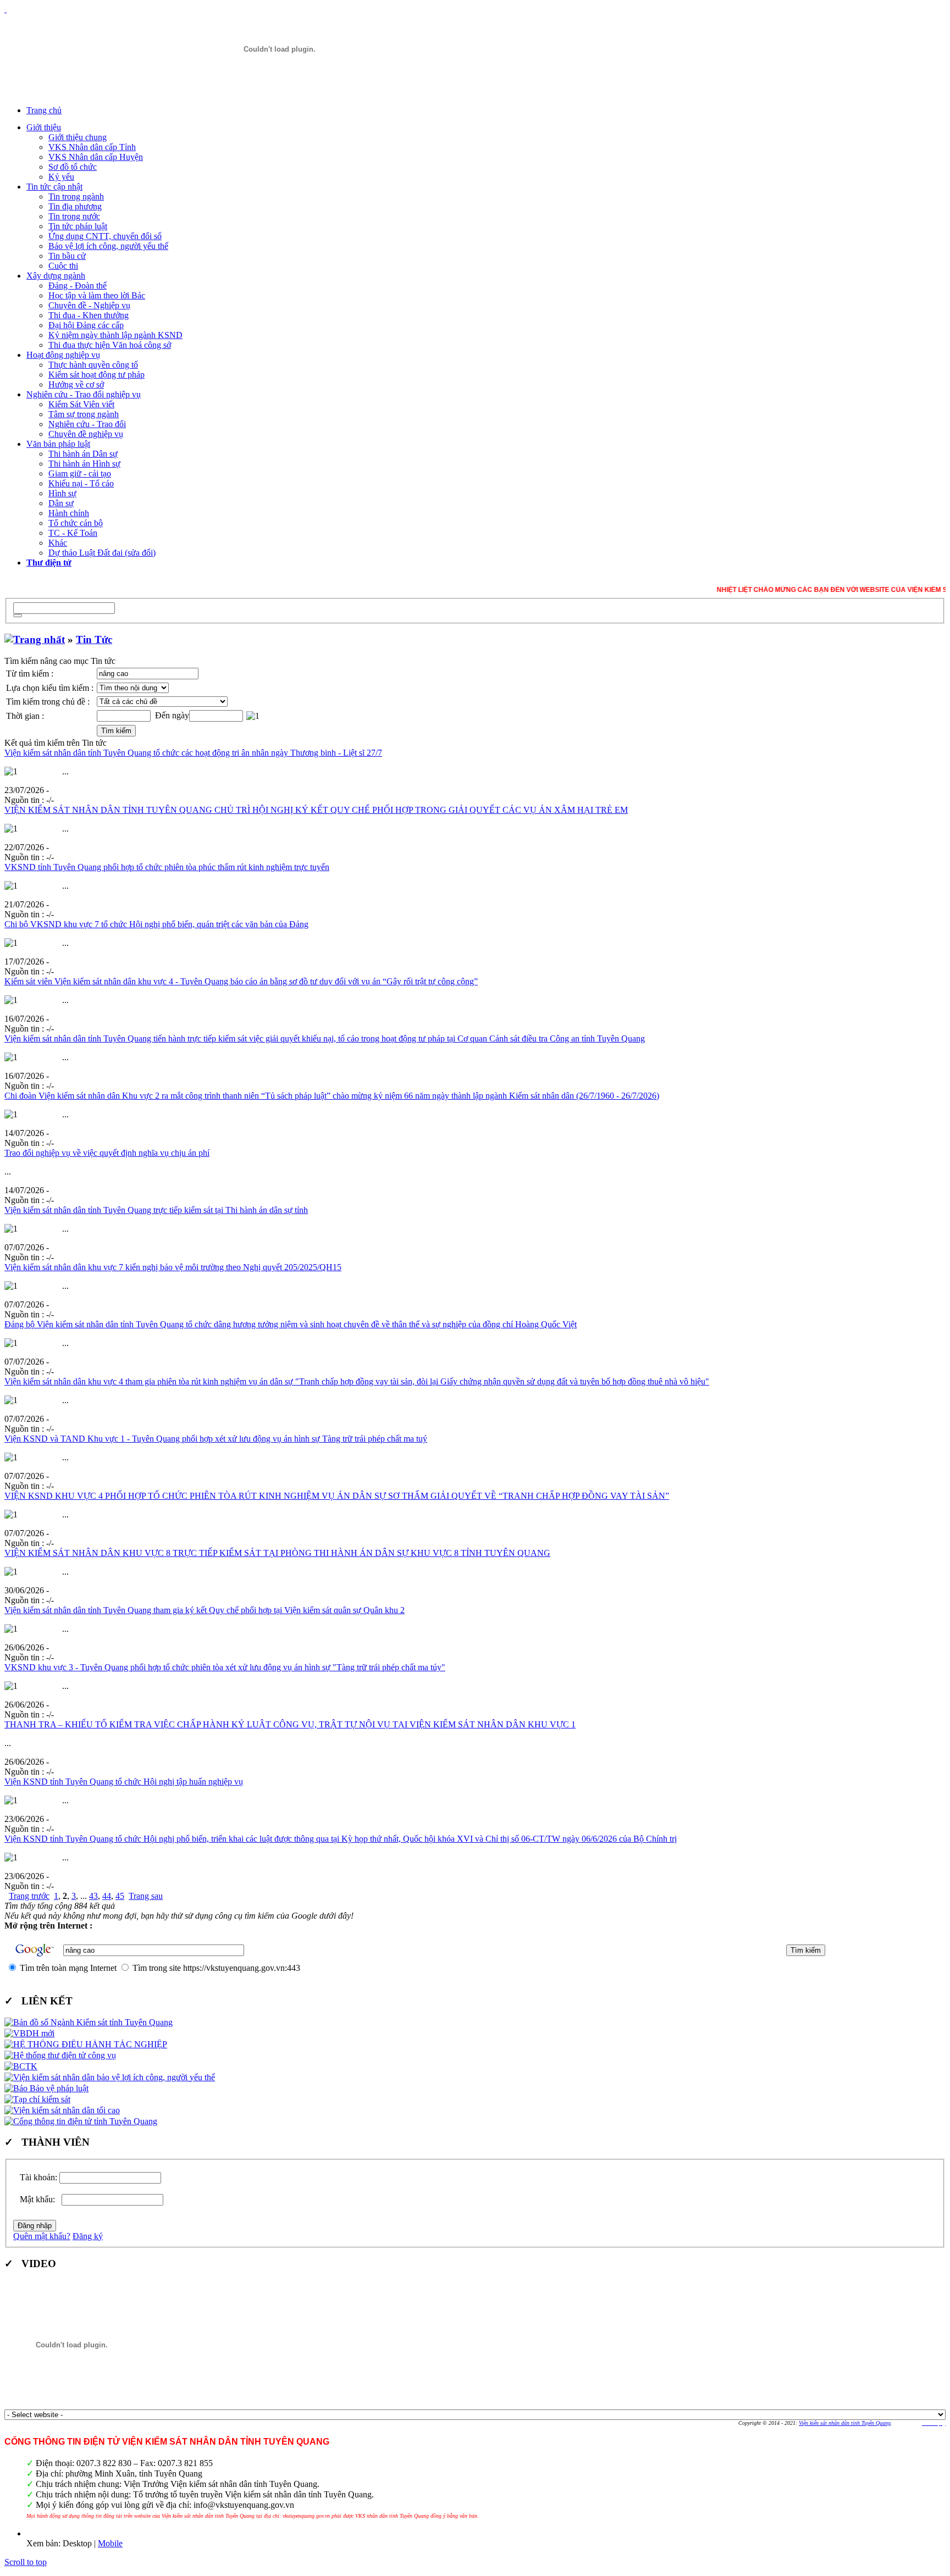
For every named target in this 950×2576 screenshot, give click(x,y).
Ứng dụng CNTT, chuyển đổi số (105, 236)
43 (93, 1896)
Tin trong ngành (76, 196)
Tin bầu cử (67, 256)
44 (107, 1896)
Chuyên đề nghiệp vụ (86, 434)
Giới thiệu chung (78, 137)
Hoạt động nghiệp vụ (63, 355)
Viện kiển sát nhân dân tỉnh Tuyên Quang (845, 2423)
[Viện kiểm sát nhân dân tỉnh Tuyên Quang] (279, 49)
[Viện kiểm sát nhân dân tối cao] (62, 2110)
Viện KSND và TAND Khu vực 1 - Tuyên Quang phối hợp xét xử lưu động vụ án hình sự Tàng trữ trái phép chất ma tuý (216, 1439)
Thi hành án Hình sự (84, 464)
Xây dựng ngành (56, 276)
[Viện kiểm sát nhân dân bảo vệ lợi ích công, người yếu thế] (110, 2077)
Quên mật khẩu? (42, 2236)
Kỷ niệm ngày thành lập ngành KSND (115, 335)
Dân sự (61, 503)
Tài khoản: (38, 2177)
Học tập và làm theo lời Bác (97, 295)
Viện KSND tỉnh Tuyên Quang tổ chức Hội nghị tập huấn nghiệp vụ (124, 1782)
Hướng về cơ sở (76, 384)
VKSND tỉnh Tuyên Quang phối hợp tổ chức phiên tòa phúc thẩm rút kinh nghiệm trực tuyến (167, 867)
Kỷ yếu (61, 177)
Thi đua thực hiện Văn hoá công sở (110, 345)
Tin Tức (94, 639)
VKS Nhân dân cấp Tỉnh (92, 147)
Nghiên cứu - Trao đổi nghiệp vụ (84, 394)
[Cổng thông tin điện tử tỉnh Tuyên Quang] (81, 2121)
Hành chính (69, 513)
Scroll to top (26, 2562)
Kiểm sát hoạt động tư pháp (96, 375)
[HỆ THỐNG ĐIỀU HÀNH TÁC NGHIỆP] (86, 2044)
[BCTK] (21, 2066)
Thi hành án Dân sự (83, 454)
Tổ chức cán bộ (76, 523)
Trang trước (29, 1896)
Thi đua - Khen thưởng (89, 315)
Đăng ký (88, 2236)
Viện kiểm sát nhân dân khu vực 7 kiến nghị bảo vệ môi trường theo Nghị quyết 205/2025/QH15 (173, 1267)
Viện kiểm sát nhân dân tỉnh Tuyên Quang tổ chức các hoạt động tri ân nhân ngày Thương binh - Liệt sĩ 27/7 (193, 753)
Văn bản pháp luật (58, 444)
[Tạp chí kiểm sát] (37, 2099)
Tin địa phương (75, 206)
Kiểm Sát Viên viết (81, 404)
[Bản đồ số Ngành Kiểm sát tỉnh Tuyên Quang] (89, 2022)
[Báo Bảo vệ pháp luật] (46, 2088)
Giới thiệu (44, 127)
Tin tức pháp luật (78, 226)
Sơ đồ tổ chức (73, 167)
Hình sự (62, 493)
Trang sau (146, 1896)
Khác (58, 543)
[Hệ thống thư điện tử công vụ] (60, 2055)
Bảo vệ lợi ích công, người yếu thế (108, 246)
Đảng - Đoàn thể (78, 286)
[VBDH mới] (29, 2033)
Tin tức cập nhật (54, 187)
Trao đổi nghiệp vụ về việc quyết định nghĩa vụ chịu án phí (107, 1153)
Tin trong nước (74, 216)
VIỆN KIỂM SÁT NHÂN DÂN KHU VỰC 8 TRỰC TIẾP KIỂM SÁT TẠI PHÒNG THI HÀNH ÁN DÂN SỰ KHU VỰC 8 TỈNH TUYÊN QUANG (277, 1553)
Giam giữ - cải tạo (80, 473)
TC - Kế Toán (73, 533)
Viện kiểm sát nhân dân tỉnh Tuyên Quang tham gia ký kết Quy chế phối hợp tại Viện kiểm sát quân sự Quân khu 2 (205, 1610)
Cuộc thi (63, 266)
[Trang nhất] (35, 639)
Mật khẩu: (40, 2199)
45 (120, 1896)
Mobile (110, 2543)
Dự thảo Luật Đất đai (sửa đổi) (102, 553)
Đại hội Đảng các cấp (86, 325)
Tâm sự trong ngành (84, 414)
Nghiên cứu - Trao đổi (87, 424)
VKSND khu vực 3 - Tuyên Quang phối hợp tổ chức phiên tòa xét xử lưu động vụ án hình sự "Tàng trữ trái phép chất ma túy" (225, 1667)
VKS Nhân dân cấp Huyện (96, 157)
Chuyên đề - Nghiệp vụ (89, 305)
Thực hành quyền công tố (93, 365)
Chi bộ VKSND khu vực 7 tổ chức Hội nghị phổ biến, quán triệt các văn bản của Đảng (156, 924)
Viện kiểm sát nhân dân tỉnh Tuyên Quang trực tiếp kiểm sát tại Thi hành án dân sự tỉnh (156, 1210)
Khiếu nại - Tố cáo (81, 483)
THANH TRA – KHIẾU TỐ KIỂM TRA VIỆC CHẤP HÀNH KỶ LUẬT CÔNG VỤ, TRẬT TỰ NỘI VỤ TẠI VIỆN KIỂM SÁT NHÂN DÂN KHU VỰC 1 (290, 1724)
